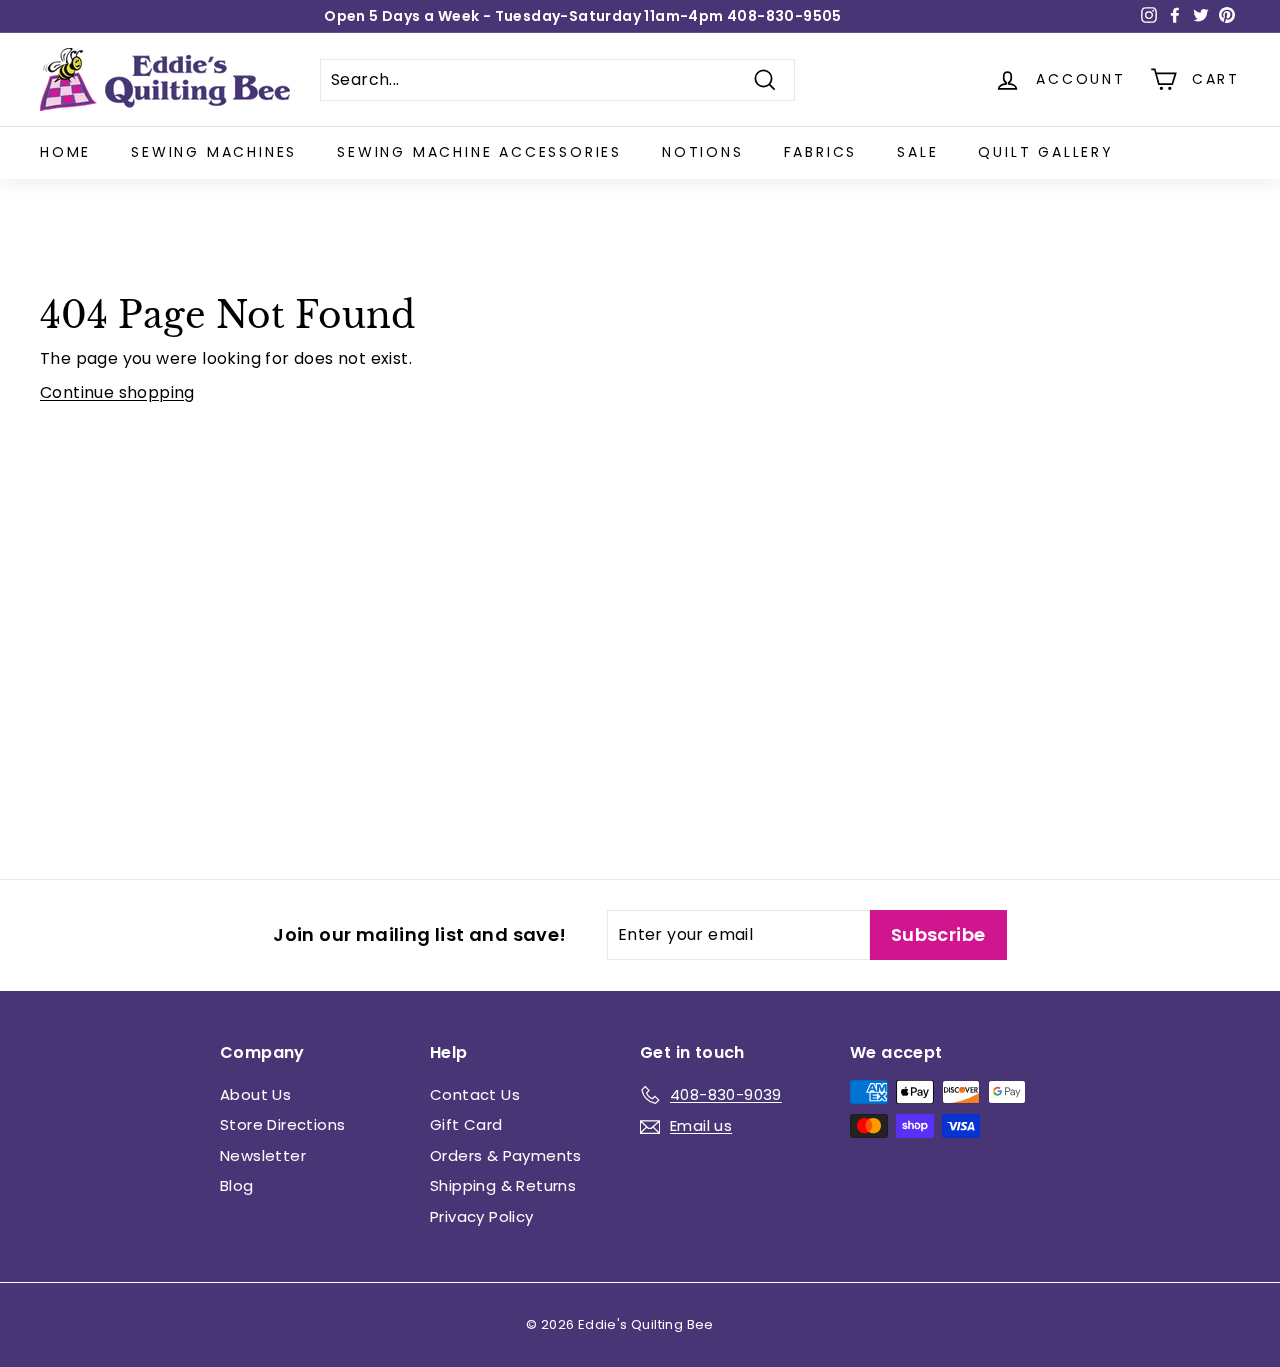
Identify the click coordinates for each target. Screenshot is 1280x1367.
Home (65, 152)
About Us (255, 1094)
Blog (237, 1185)
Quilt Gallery (1045, 152)
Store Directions (282, 1124)
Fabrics (821, 152)
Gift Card (466, 1124)
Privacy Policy (482, 1216)
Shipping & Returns (503, 1185)
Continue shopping (117, 392)
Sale (917, 152)
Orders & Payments (506, 1155)
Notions (703, 152)
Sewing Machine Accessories (479, 152)
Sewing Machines (214, 152)
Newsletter (263, 1155)
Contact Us (475, 1094)
